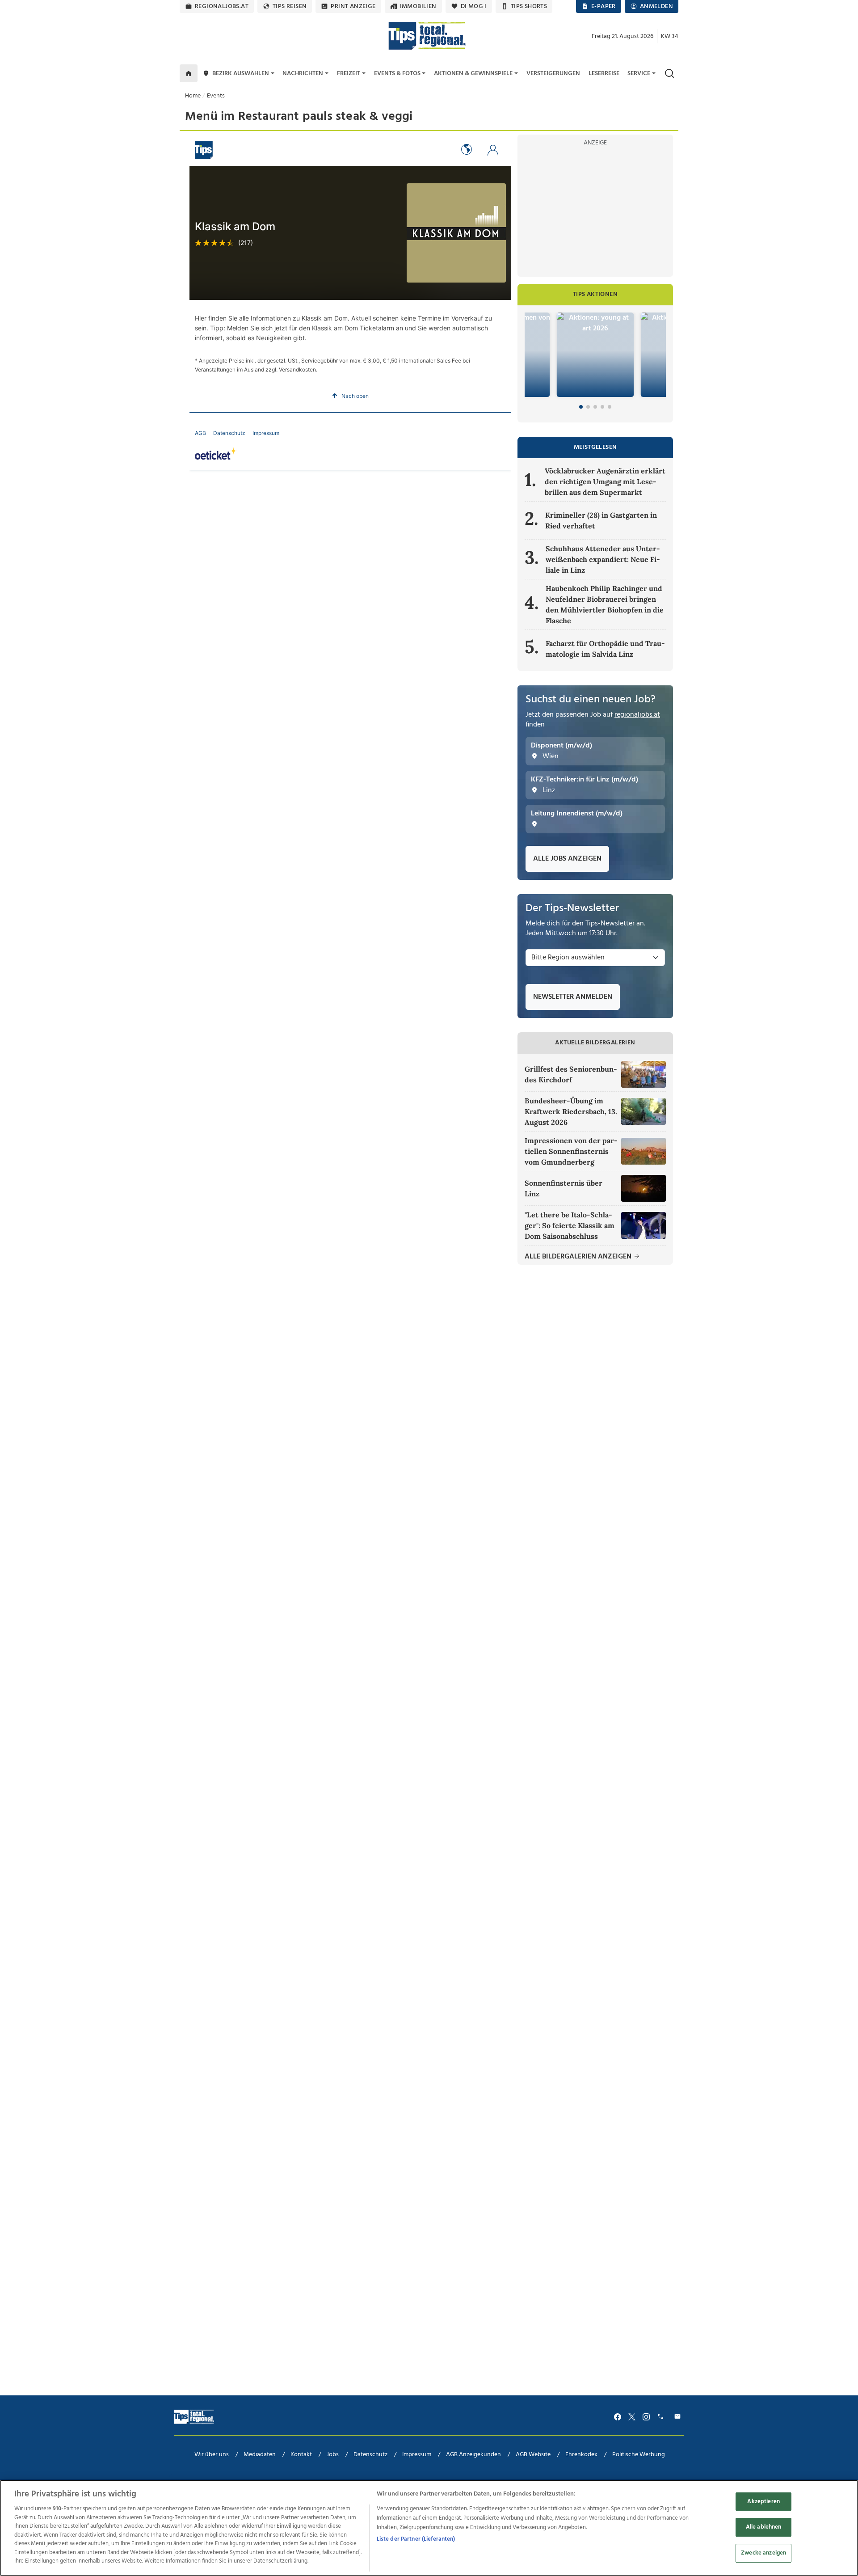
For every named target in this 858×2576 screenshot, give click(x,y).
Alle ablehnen (764, 2527)
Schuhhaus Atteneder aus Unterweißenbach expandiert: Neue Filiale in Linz (603, 559)
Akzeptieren (763, 2502)
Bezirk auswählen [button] (241, 74)
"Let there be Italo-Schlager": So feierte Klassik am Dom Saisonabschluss (570, 1225)
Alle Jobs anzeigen (567, 859)
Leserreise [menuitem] (604, 74)
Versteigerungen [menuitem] (553, 74)
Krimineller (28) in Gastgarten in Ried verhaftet (601, 520)
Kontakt (301, 2455)
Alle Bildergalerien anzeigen (579, 1257)
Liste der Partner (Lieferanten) (416, 2539)
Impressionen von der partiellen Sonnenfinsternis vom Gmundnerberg (571, 1151)
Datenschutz (370, 2455)
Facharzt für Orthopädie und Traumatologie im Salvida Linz (605, 649)
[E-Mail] (679, 2417)
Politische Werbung (639, 2455)
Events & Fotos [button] (397, 74)
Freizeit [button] (349, 74)
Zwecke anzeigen (763, 2553)
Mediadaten (260, 2455)
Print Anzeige (353, 6)
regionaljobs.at (222, 6)
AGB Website (533, 2455)
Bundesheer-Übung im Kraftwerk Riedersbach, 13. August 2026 (571, 1111)
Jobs (333, 2455)
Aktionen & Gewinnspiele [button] (473, 74)
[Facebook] (618, 2417)
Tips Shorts (529, 6)
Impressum (417, 2455)
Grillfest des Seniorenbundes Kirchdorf (571, 1074)
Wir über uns (212, 2455)
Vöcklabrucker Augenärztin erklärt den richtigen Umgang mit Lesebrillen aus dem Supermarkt (605, 481)
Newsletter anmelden (573, 997)
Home (193, 96)
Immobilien (418, 6)
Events (216, 96)
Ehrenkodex (581, 2455)
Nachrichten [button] (303, 74)
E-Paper (604, 6)
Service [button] (639, 74)
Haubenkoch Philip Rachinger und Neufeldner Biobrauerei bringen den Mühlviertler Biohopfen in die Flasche (605, 604)
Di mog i (474, 6)
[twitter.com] (632, 2417)
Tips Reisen (290, 6)
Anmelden (656, 6)
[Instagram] (646, 2417)
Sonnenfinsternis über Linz (564, 1188)
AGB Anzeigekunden (473, 2455)
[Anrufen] (662, 2417)
